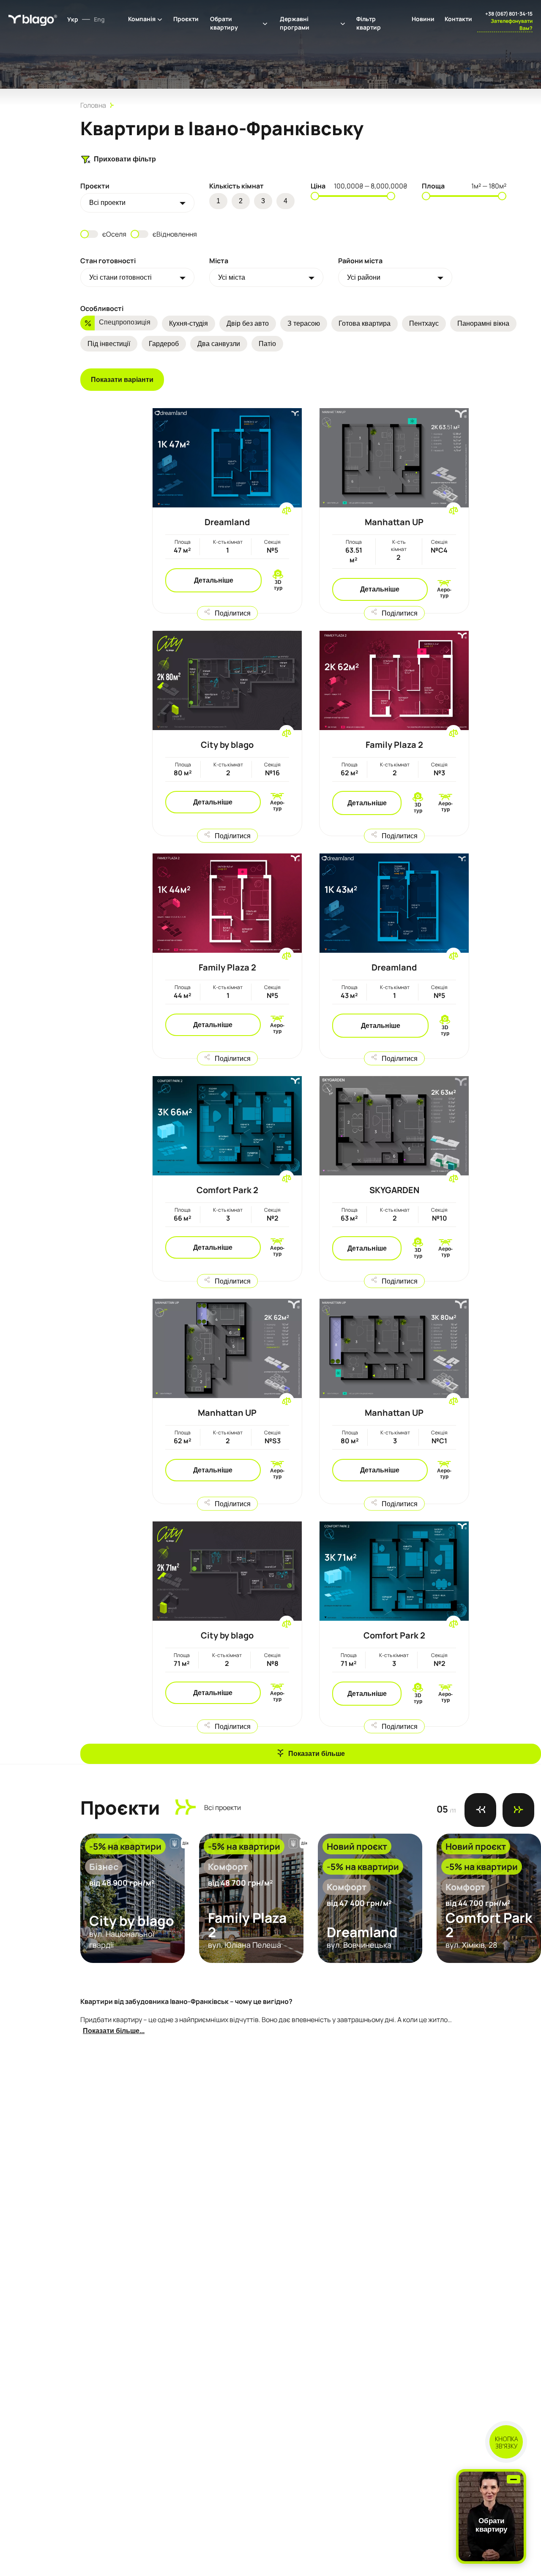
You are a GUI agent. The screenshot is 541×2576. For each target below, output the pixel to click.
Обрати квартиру (224, 23)
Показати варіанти (122, 380)
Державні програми (295, 23)
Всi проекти (107, 203)
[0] (287, 510)
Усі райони (364, 277)
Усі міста (232, 277)
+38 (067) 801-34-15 (509, 14)
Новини (423, 19)
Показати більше (317, 1754)
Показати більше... (114, 2031)
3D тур (278, 585)
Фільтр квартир (369, 23)
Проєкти (186, 19)
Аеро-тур (444, 593)
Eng (99, 19)
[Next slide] (518, 1810)
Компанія (142, 19)
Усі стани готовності (120, 277)
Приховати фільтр (125, 159)
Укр (73, 19)
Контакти (458, 19)
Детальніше (214, 580)
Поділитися (233, 613)
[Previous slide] (480, 1810)
